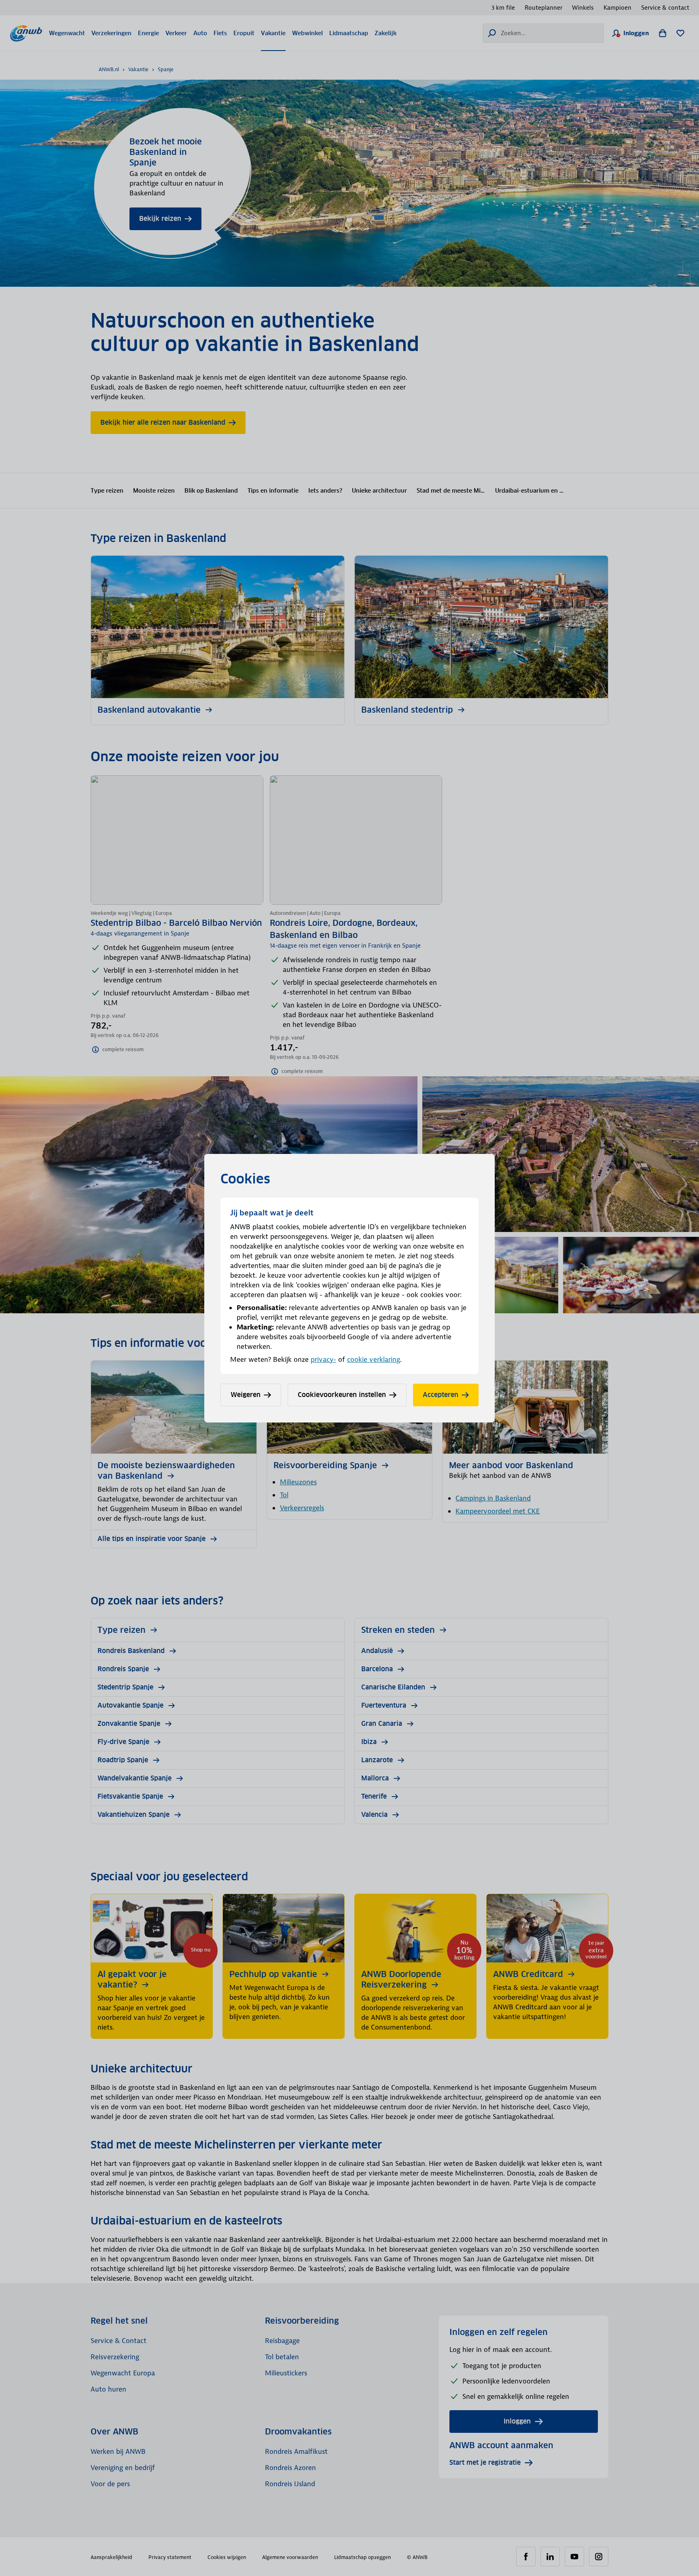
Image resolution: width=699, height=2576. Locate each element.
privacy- (323, 1359)
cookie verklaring (374, 1359)
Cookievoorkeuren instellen (342, 1395)
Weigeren (246, 1395)
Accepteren (441, 1395)
